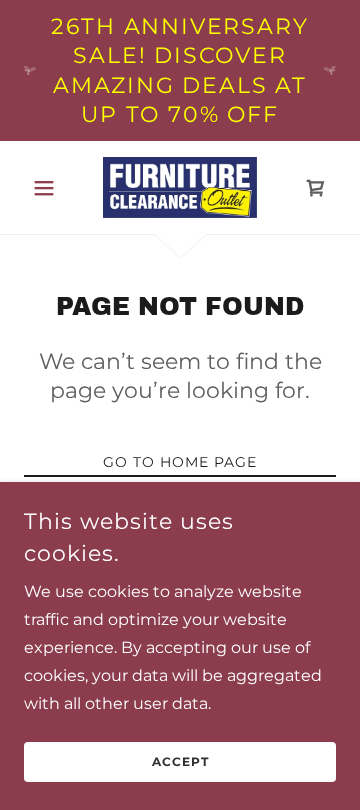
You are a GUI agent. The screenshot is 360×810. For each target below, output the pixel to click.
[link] (180, 187)
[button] (47, 188)
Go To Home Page (180, 462)
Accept (180, 762)
